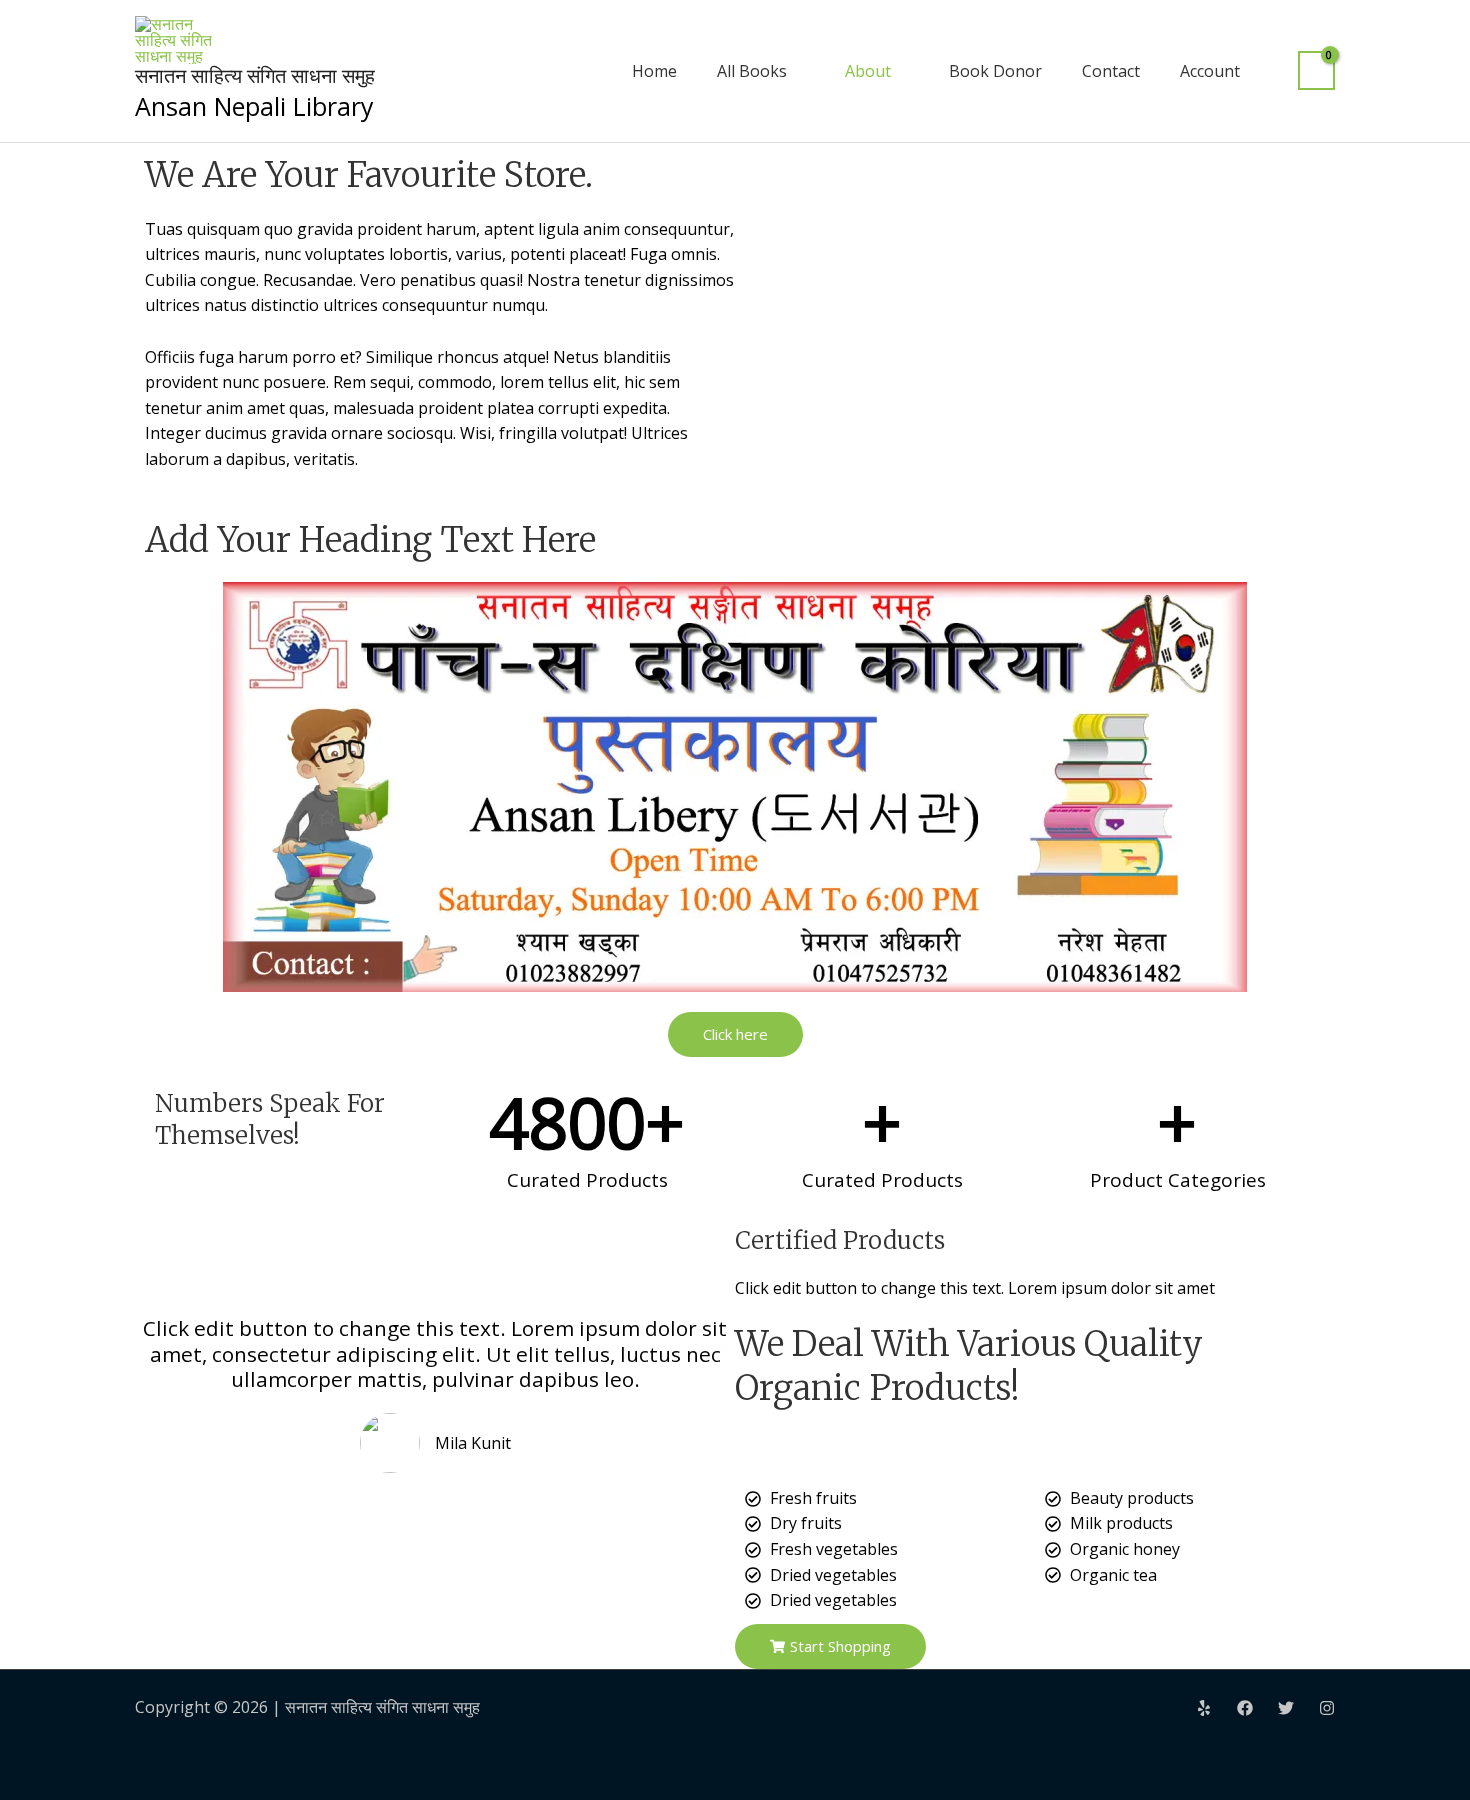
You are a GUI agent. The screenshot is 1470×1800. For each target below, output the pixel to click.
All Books (752, 71)
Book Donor (995, 71)
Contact (1111, 71)
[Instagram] (1327, 1708)
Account (1210, 71)
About (868, 71)
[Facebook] (1245, 1708)
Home (654, 71)
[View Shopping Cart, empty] (1316, 70)
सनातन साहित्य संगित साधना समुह (255, 75)
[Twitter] (1286, 1708)
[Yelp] (1204, 1708)
